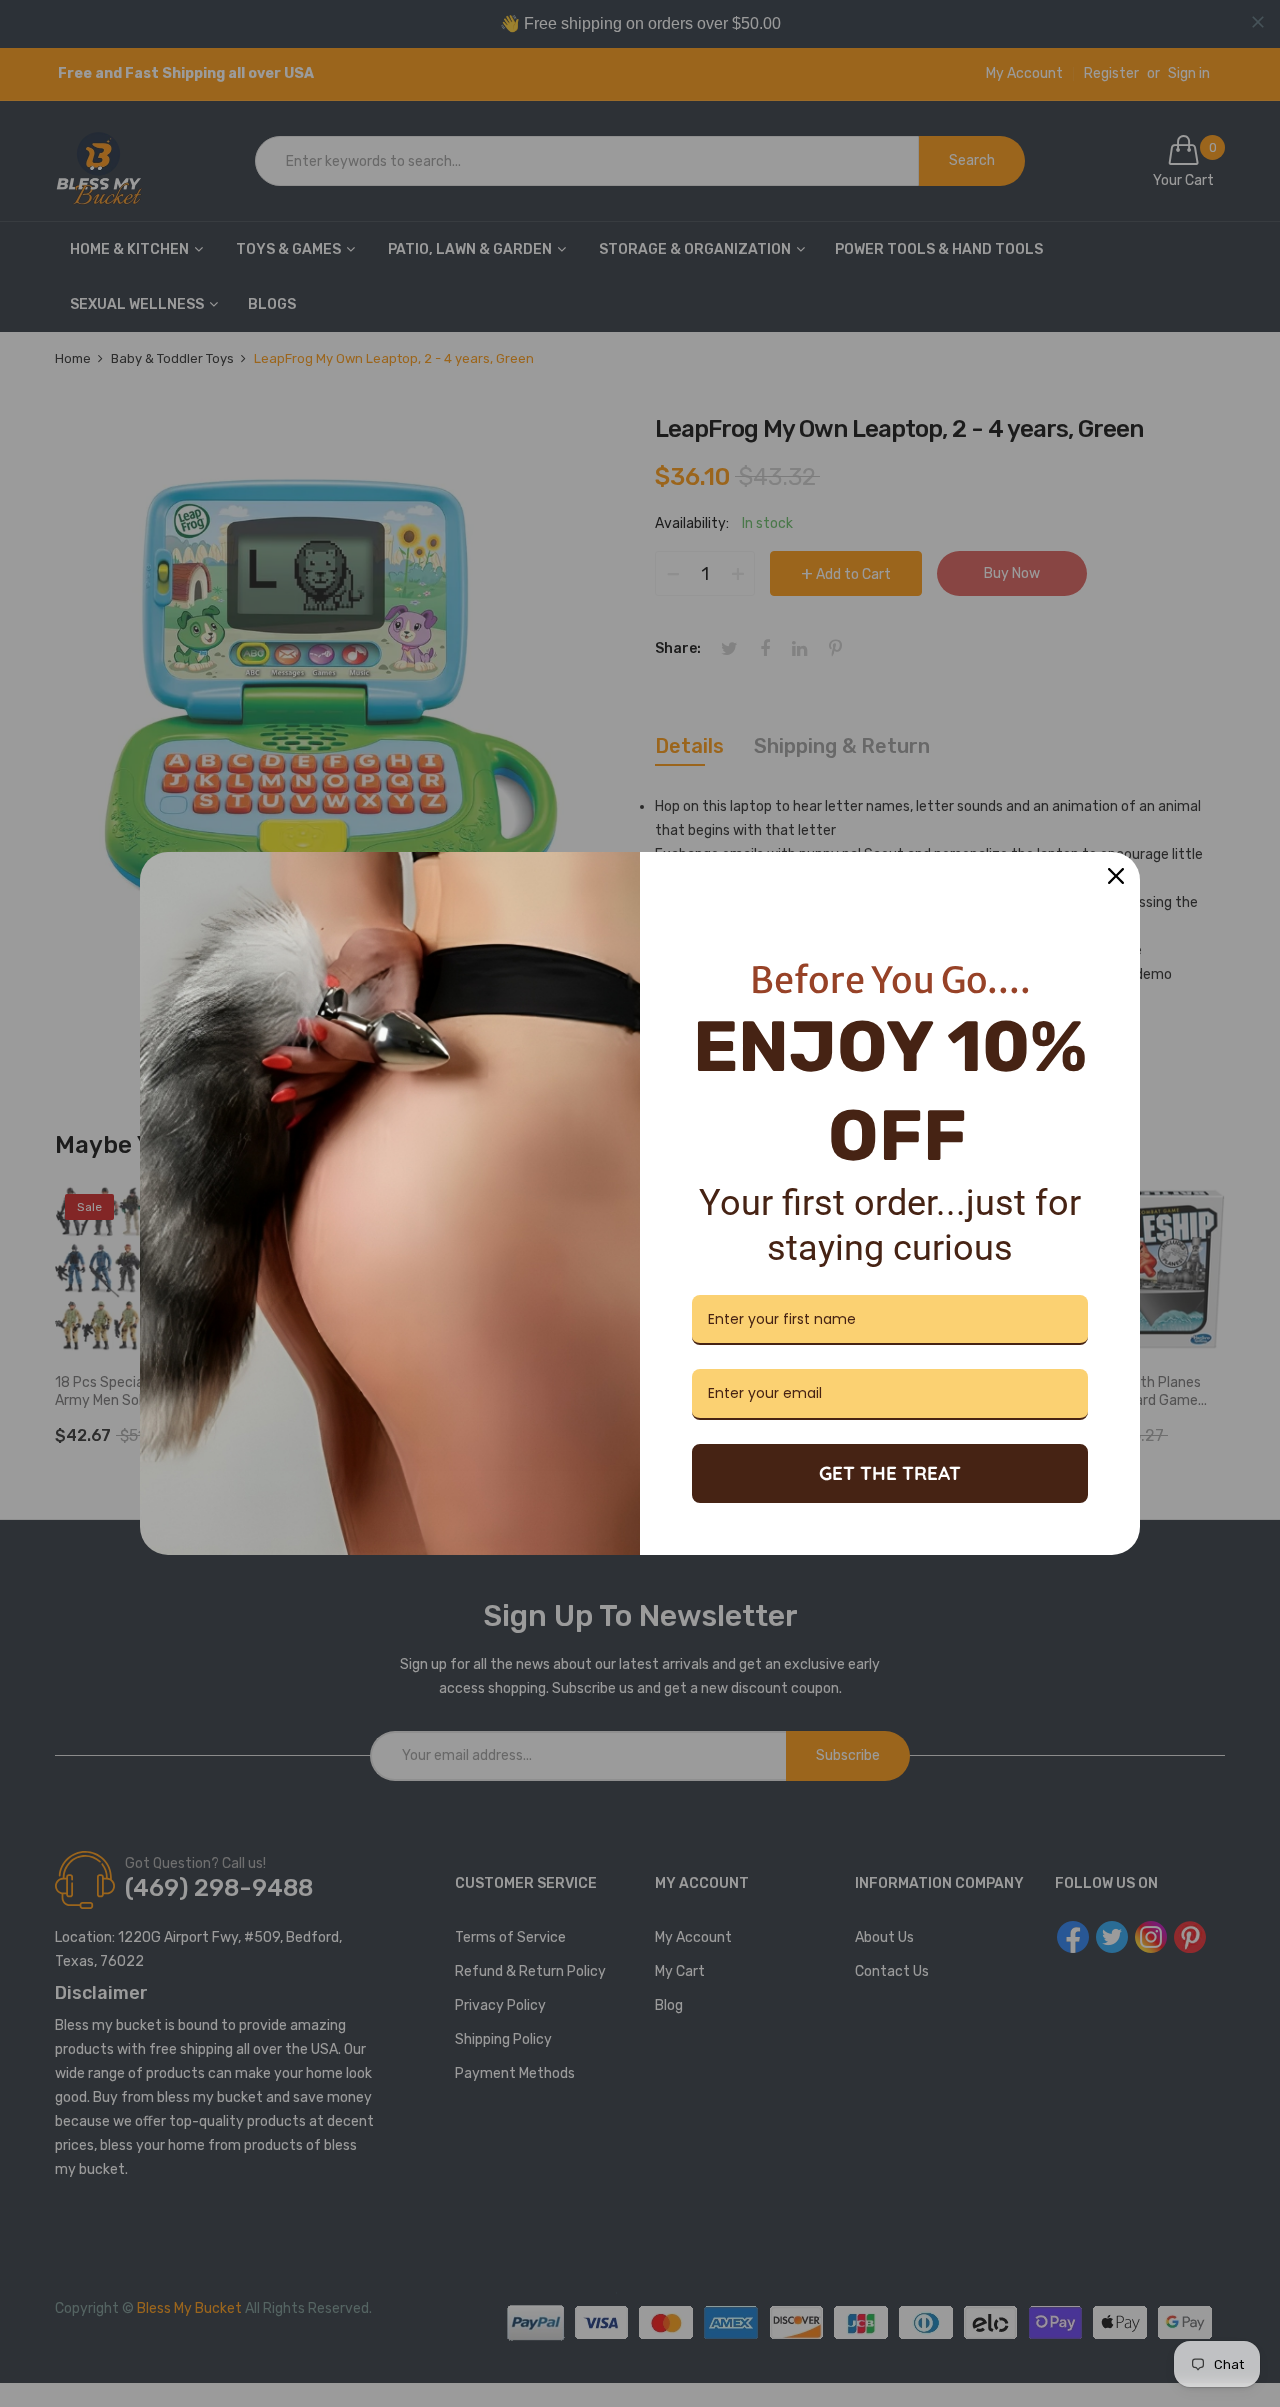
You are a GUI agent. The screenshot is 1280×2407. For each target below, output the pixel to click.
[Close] (1116, 876)
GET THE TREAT (890, 1473)
